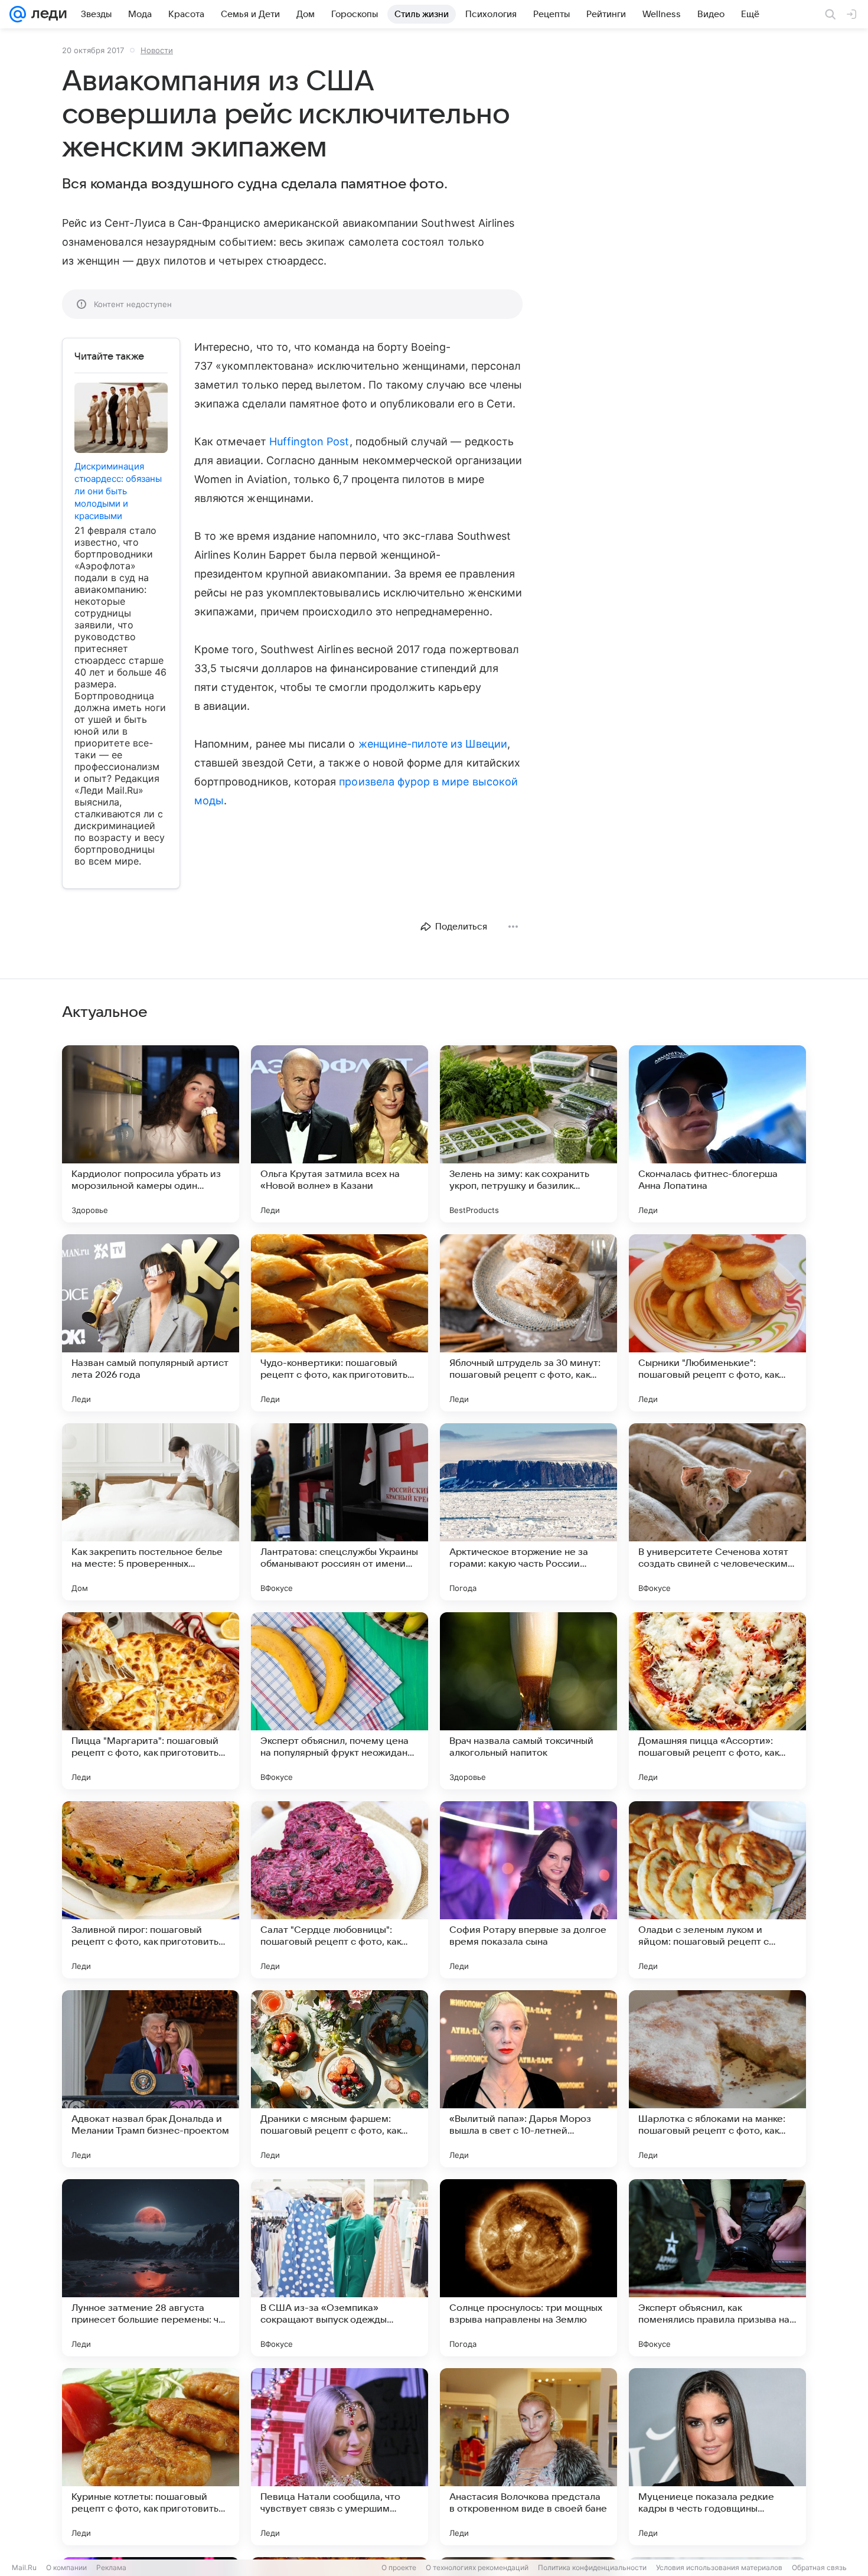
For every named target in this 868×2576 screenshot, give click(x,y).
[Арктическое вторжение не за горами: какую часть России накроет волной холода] (528, 1512)
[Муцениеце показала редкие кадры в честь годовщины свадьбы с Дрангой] (717, 2457)
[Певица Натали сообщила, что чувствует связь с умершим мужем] (340, 2457)
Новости (157, 50)
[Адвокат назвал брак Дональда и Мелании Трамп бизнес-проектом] (151, 2079)
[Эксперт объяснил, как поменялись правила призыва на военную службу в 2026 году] (717, 2268)
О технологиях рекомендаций (477, 2567)
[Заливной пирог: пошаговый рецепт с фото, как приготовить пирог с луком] (151, 1890)
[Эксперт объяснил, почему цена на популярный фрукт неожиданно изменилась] (340, 1701)
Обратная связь (819, 2567)
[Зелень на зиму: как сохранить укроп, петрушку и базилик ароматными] (528, 1134)
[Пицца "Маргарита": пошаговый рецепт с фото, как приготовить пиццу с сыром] (151, 1701)
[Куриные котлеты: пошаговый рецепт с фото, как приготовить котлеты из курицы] (151, 2457)
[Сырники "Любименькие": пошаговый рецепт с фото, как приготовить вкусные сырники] (717, 1323)
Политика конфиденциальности (592, 2567)
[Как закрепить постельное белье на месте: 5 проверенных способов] (151, 1512)
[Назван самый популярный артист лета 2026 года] (151, 1323)
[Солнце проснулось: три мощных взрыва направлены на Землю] (528, 2268)
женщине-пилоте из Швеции (433, 744)
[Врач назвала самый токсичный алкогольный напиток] (528, 1701)
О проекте (399, 2567)
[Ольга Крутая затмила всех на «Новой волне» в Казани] (340, 1134)
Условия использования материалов (719, 2567)
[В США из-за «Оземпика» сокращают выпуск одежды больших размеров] (340, 2268)
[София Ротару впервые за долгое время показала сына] (528, 1890)
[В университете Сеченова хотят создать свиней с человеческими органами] (717, 1512)
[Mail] (18, 14)
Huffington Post (309, 441)
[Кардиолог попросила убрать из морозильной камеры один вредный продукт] (151, 1134)
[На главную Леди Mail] (46, 14)
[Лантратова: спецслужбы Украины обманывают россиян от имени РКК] (340, 1512)
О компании (66, 2567)
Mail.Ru (24, 2567)
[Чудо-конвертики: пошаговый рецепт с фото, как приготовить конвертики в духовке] (340, 1323)
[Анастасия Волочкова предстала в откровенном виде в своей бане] (528, 2457)
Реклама (111, 2567)
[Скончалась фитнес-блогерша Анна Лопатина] (717, 1134)
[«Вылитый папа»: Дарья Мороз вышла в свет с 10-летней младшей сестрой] (528, 2079)
